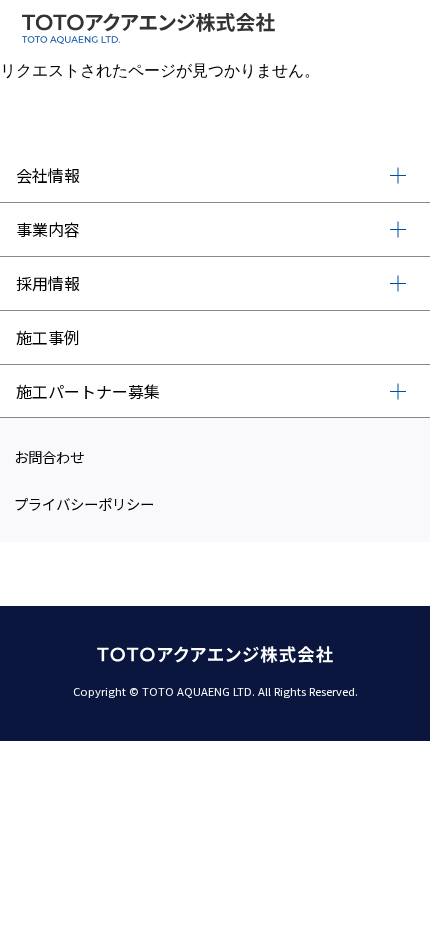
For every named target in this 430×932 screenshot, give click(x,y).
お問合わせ (49, 456)
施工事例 (48, 337)
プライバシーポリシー (84, 503)
